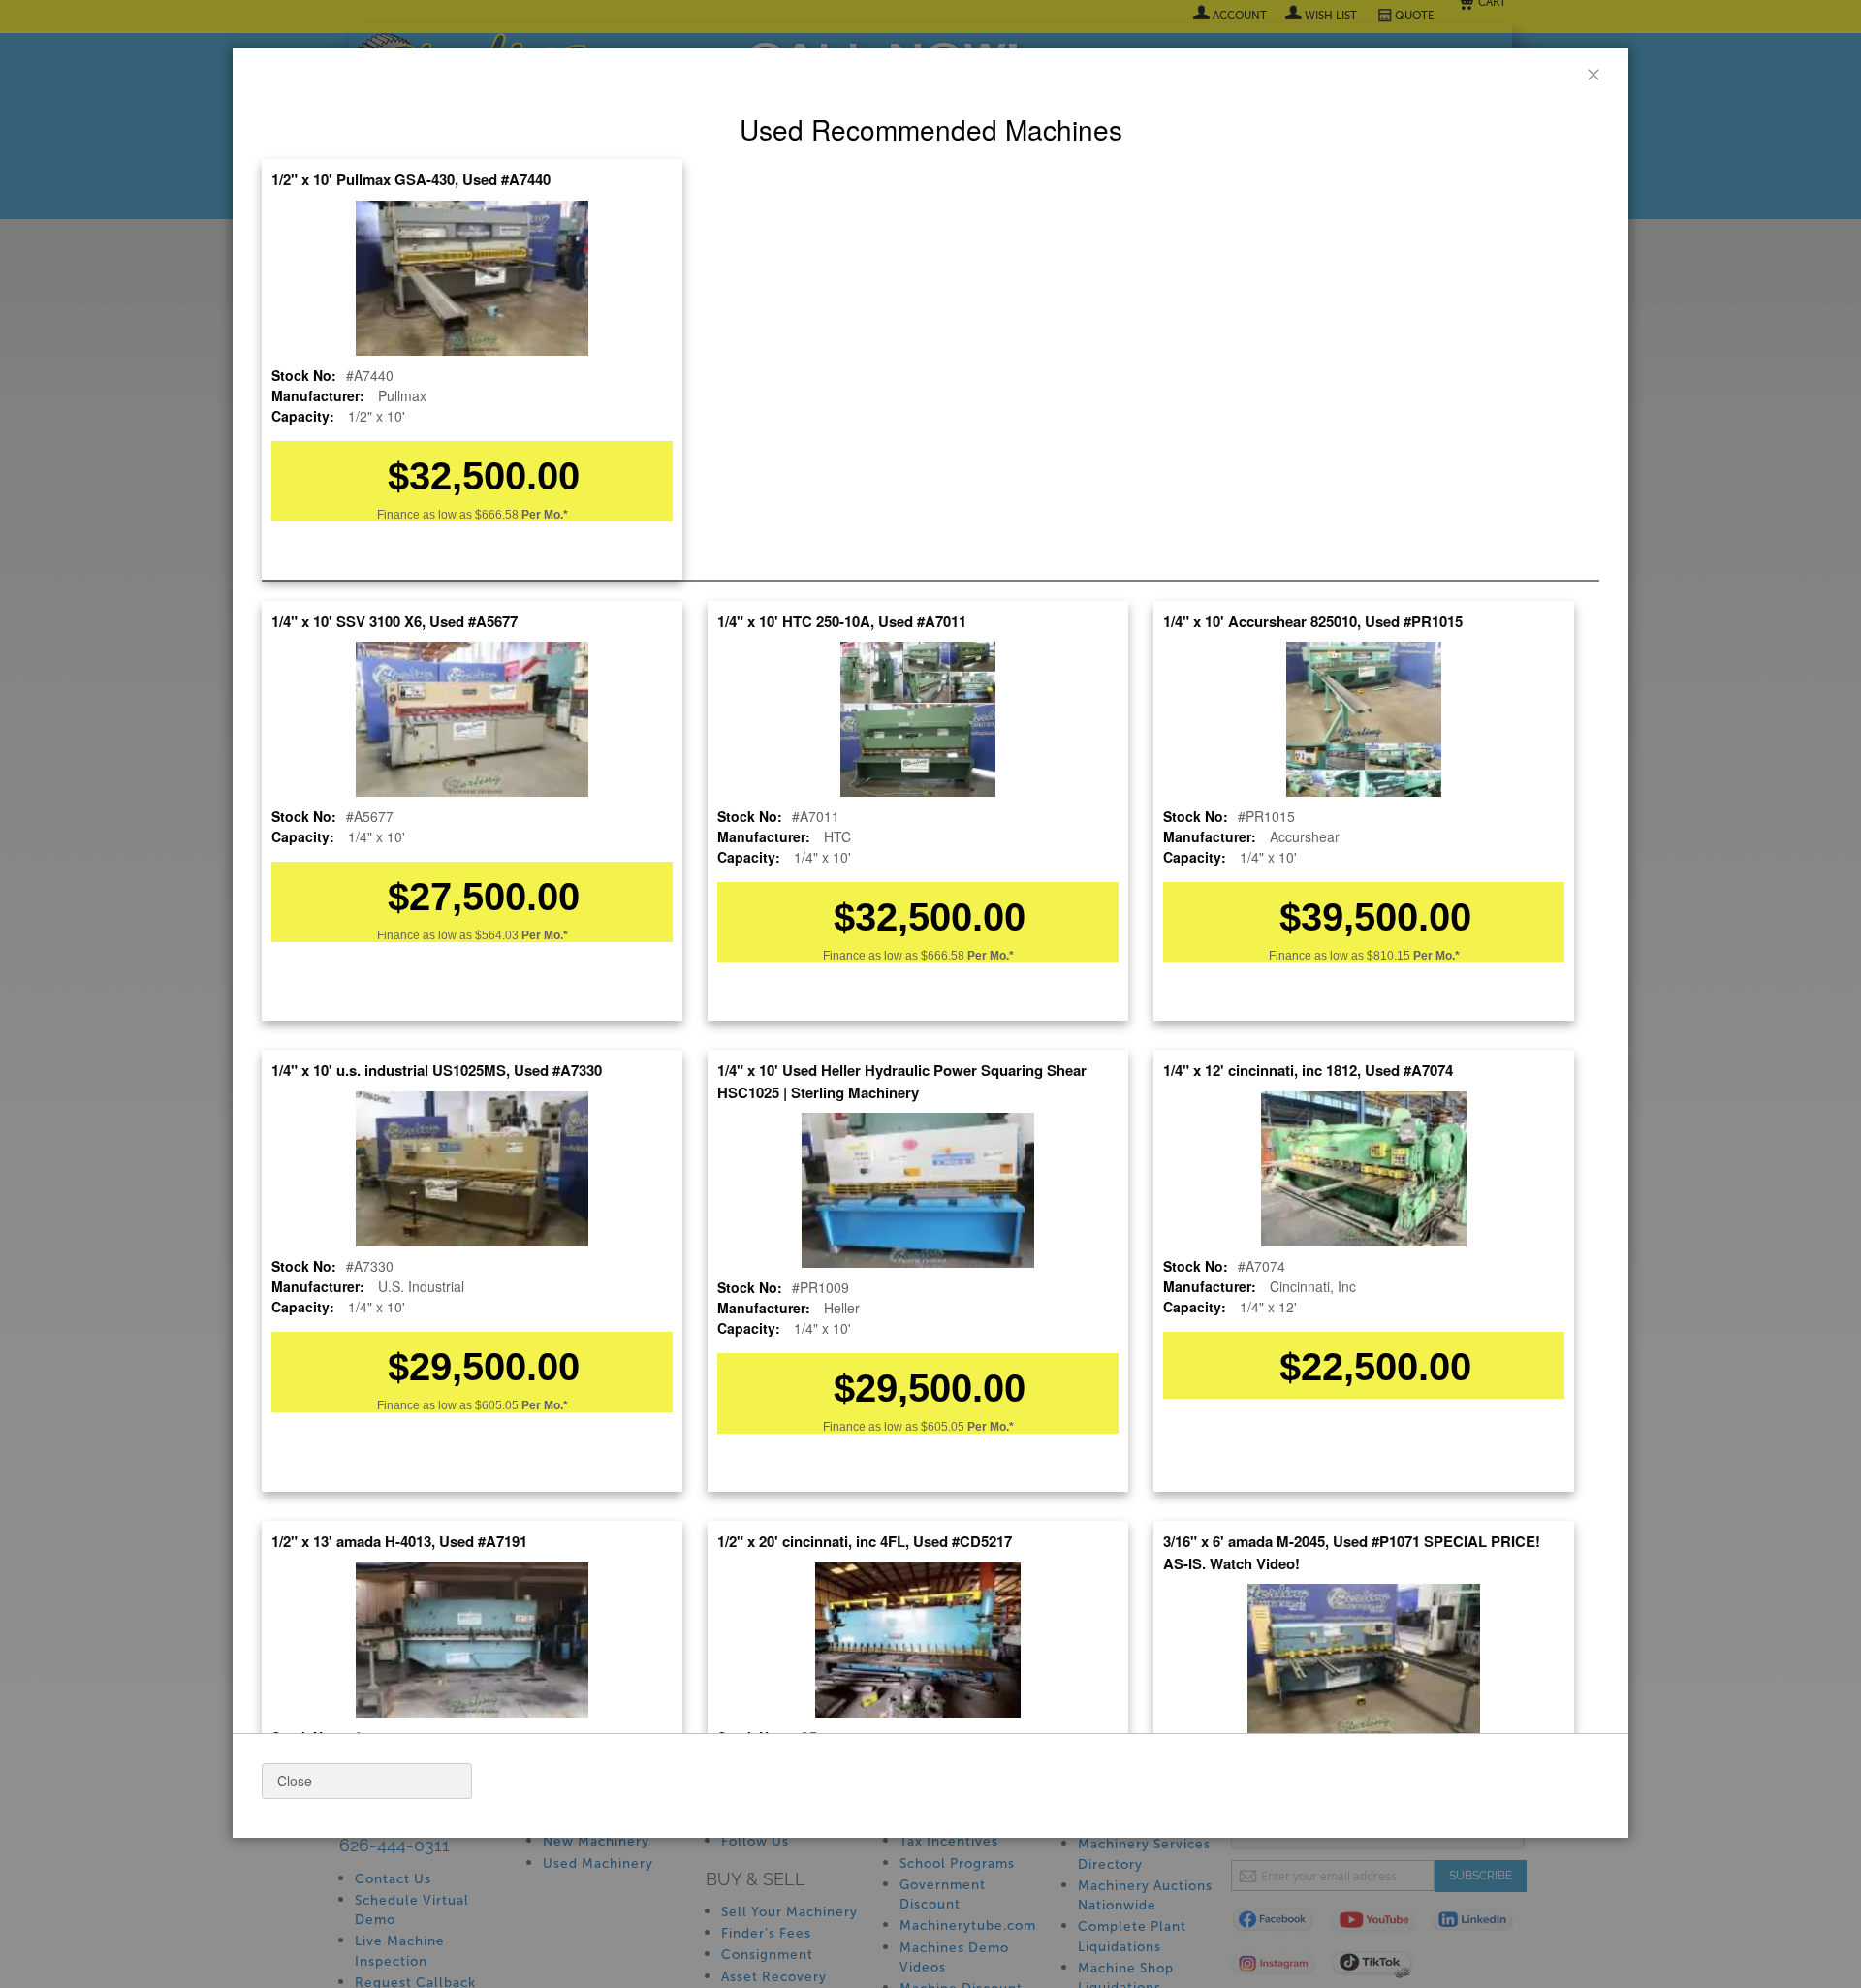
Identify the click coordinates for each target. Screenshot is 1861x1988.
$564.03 (521, 935)
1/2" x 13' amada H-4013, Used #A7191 (399, 1541)
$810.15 (1413, 956)
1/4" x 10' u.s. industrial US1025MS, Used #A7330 (437, 1070)
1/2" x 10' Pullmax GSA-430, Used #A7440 (411, 179)
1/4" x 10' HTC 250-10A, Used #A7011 (842, 621)
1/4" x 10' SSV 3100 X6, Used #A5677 (394, 621)
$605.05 (521, 1405)
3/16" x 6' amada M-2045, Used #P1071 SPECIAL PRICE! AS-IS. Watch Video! (1352, 1552)
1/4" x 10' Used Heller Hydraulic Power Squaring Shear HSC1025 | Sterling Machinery (902, 1081)
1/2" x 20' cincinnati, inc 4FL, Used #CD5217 (865, 1541)
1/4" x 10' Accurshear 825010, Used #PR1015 (1313, 621)
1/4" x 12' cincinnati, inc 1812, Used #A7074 (1308, 1070)
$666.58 (521, 515)
